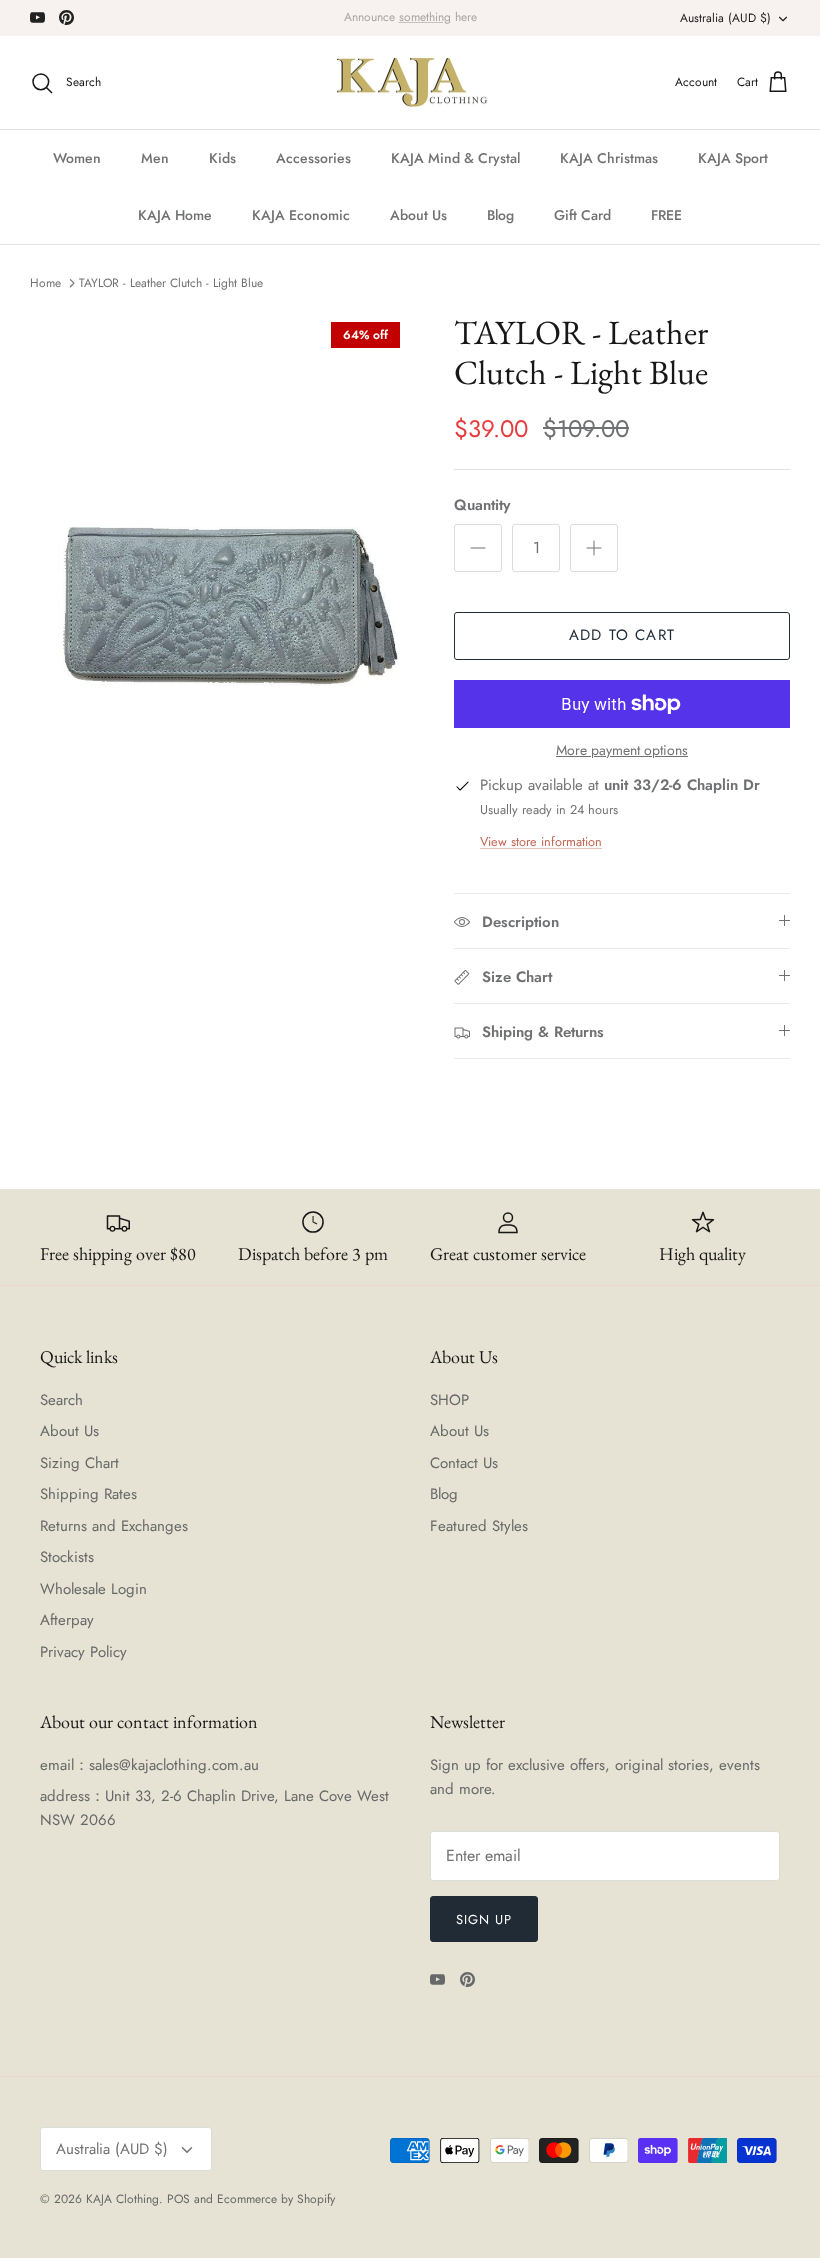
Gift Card (582, 215)
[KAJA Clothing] (410, 83)
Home (45, 283)
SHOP (449, 1400)
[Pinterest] (66, 17)
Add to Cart (622, 635)
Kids (222, 158)
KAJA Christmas (609, 158)
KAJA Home (175, 215)
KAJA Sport (733, 158)
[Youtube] (37, 17)
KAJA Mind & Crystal (455, 158)
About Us (418, 215)
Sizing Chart (79, 1463)
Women (77, 158)
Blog (500, 215)
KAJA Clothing (122, 2199)
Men (155, 158)
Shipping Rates (88, 1494)
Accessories (313, 158)
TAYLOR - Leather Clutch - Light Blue (171, 283)
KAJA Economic (301, 215)
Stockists (67, 1557)
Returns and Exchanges (114, 1526)
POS (178, 2199)
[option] (220, 604)
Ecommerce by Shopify (276, 2199)
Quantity (482, 505)
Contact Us (464, 1463)
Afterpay (67, 1620)
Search (61, 1400)
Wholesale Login (93, 1589)
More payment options (622, 750)
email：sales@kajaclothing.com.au (149, 1765)
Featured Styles (479, 1526)
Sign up (484, 1919)
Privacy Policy (83, 1652)
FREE (666, 215)
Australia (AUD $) (725, 18)
